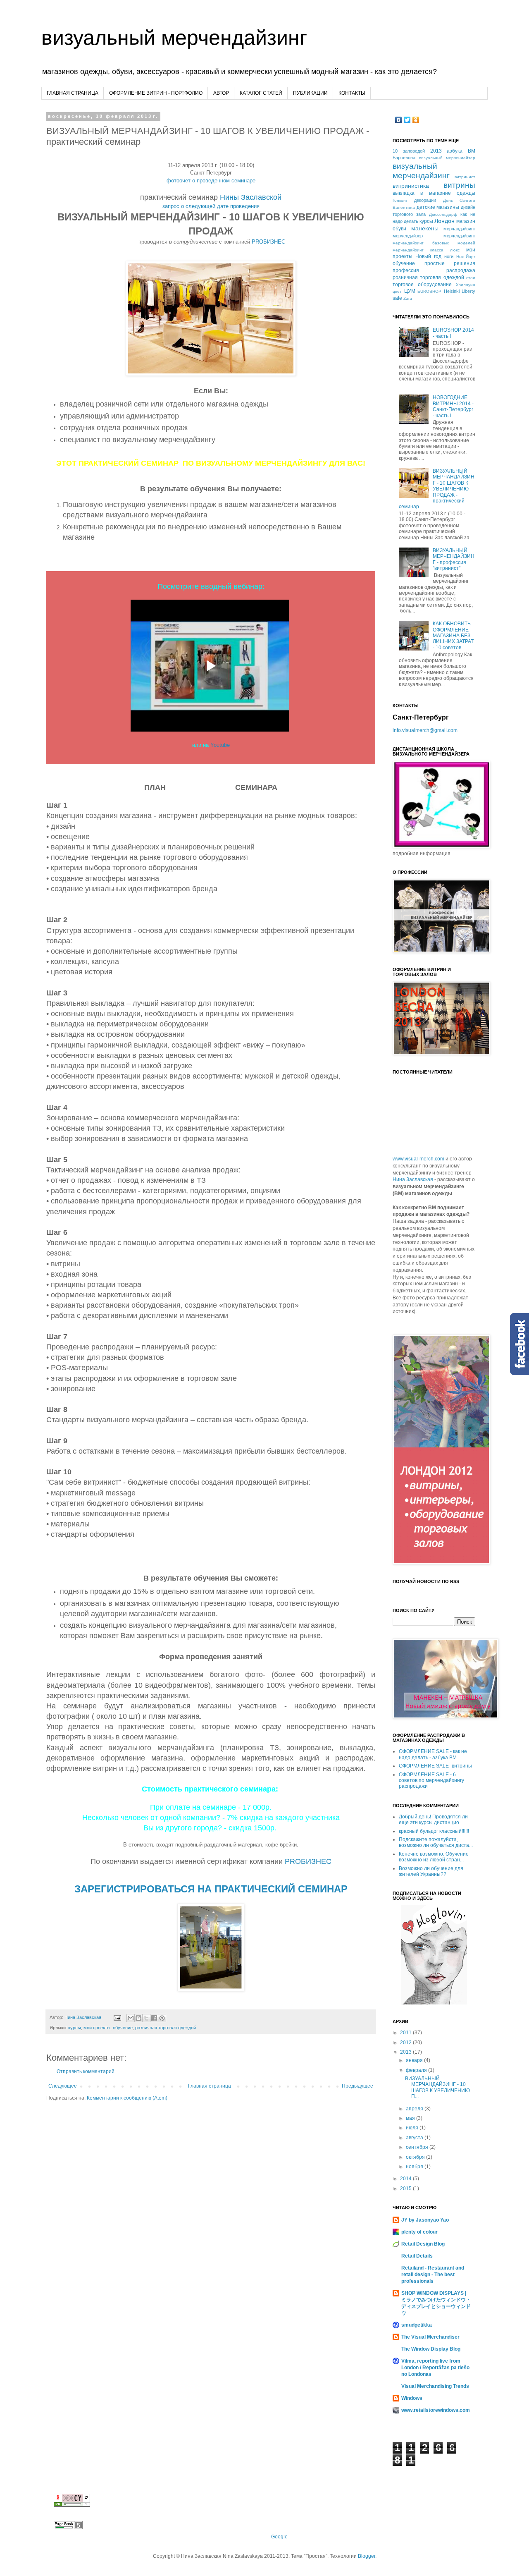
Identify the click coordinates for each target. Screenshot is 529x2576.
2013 (436, 151)
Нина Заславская (413, 1179)
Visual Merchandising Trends (435, 2386)
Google (279, 2537)
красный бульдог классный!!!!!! (434, 1831)
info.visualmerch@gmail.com (425, 730)
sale (397, 298)
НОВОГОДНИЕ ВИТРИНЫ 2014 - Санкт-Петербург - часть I (453, 406)
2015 (406, 2189)
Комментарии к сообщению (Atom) (127, 2098)
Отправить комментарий (86, 2071)
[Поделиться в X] (146, 2018)
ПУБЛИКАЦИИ (310, 93)
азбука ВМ (461, 151)
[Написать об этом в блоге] (138, 2018)
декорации (425, 200)
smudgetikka (417, 2325)
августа (415, 2138)
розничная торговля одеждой (166, 2028)
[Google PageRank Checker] (68, 2528)
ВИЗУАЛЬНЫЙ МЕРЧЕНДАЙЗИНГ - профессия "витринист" (454, 559)
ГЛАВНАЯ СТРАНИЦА (73, 93)
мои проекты (97, 2028)
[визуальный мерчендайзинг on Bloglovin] (434, 2003)
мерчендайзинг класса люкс (426, 250)
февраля (417, 2070)
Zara (408, 298)
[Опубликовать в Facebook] (154, 2018)
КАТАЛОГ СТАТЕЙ (261, 93)
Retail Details (417, 2256)
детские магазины (438, 207)
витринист (465, 177)
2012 (406, 2043)
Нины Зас (251, 197)
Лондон (444, 221)
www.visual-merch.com (418, 1159)
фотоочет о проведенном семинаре (211, 181)
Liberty (468, 291)
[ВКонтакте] (399, 120)
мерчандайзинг (459, 229)
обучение (123, 2028)
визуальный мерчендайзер (447, 158)
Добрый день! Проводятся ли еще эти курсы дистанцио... (433, 1820)
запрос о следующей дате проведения (211, 206)
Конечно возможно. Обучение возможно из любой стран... (434, 1857)
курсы (75, 2028)
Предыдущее (357, 2086)
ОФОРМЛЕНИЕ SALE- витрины (435, 1766)
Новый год (428, 256)
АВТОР (221, 93)
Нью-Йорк (466, 257)
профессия (406, 270)
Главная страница (210, 2086)
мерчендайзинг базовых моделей (434, 243)
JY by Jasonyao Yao (425, 2220)
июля (413, 2128)
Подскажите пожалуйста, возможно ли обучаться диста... (436, 1842)
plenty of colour (419, 2232)
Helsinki (452, 291)
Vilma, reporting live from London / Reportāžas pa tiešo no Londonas (435, 2368)
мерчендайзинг (459, 236)
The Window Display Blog (431, 2349)
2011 (406, 2033)
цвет (397, 291)
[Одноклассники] (416, 120)
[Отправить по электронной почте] (131, 2018)
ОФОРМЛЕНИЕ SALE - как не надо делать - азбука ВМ (433, 1754)
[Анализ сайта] (72, 2505)
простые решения (450, 263)
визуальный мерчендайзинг (174, 38)
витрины (459, 185)
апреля (415, 2109)
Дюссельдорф (443, 214)
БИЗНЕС (268, 242)
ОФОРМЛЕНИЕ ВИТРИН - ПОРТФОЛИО (156, 93)
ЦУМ (410, 291)
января (415, 2060)
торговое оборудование (422, 285)
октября (416, 2157)
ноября (415, 2167)
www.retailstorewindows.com (436, 2410)
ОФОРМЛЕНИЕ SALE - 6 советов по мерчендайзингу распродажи (431, 1781)
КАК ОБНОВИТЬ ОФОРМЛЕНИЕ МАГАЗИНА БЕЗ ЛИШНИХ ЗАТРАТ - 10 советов (453, 636)
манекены (425, 228)
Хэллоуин (466, 285)
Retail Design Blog (423, 2244)
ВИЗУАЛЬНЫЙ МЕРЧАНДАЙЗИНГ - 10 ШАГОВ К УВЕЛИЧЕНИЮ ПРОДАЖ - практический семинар (437, 489)
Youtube (220, 745)
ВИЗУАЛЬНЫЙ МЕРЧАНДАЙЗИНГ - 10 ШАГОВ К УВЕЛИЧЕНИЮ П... (437, 2087)
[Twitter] (407, 120)
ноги (449, 256)
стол (471, 278)
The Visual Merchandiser (430, 2337)
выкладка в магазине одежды (434, 193)
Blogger (367, 2556)
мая (411, 2118)
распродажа (461, 270)
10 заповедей (409, 151)
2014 (406, 2179)
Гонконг (400, 200)
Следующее (63, 2086)
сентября (418, 2147)
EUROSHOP (429, 291)
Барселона (404, 158)
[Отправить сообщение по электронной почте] (117, 2017)
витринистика (411, 186)
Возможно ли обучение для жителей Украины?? (431, 1871)
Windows (412, 2398)
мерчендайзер (408, 236)
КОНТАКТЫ (352, 93)
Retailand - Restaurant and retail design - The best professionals (433, 2275)
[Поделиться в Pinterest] (162, 2018)
